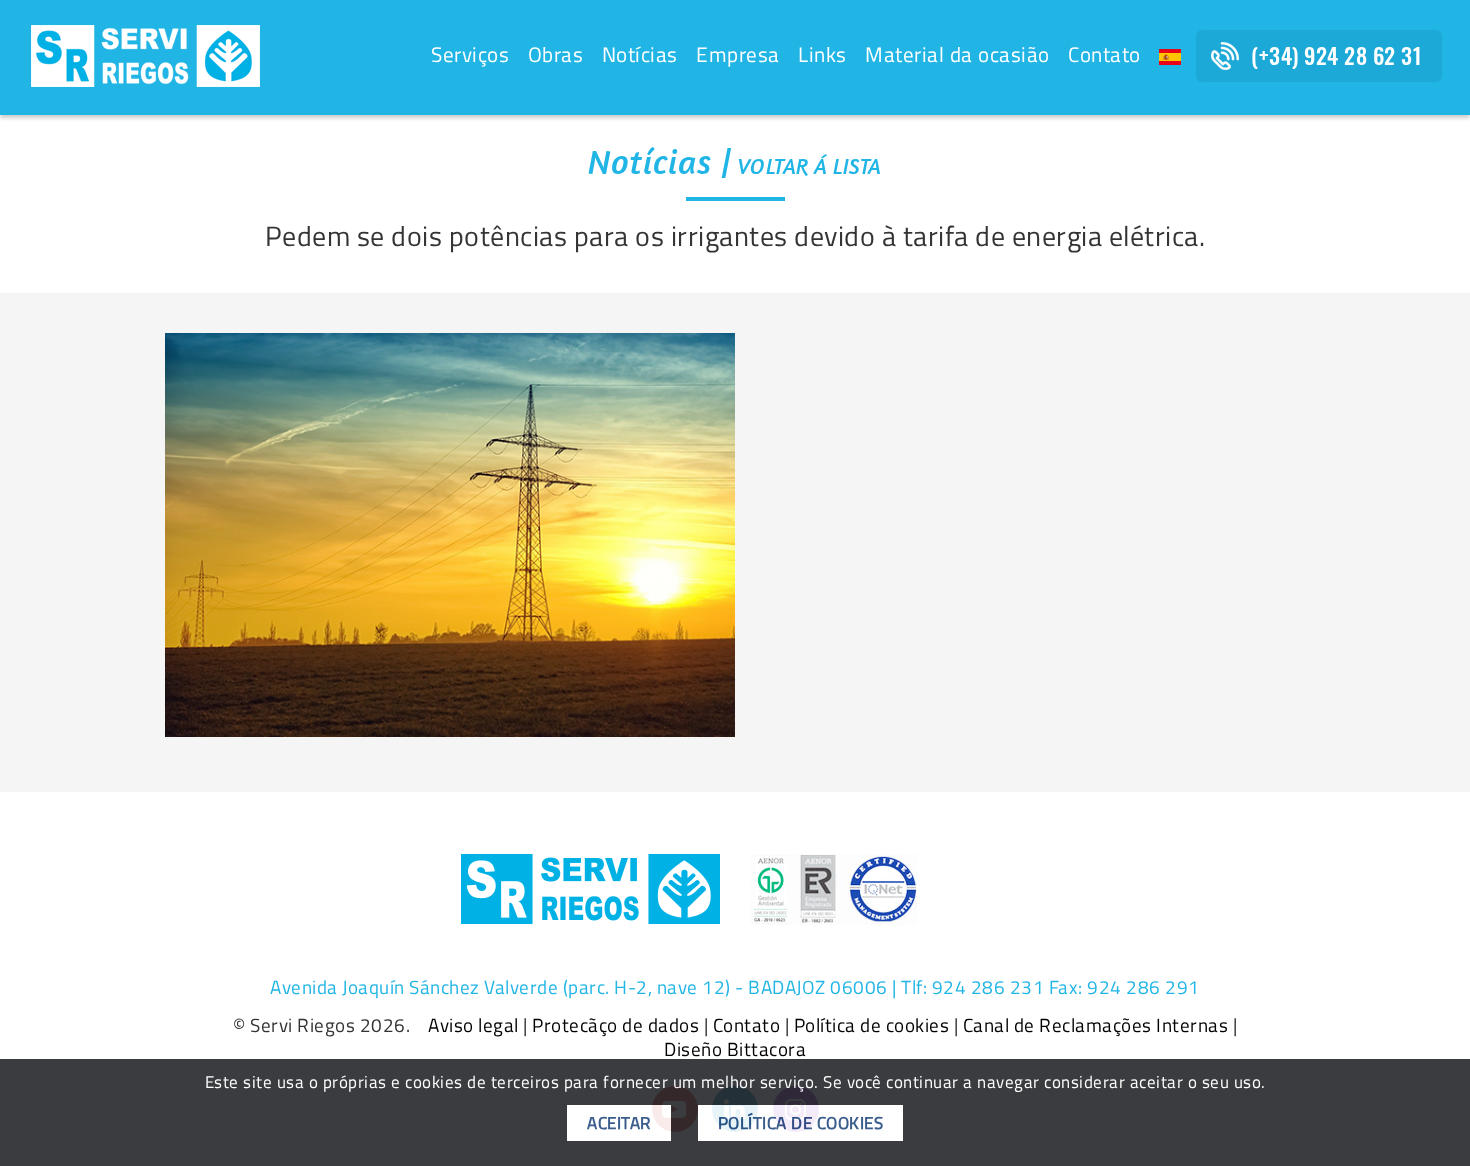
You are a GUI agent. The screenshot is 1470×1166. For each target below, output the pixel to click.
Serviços (470, 54)
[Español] (1170, 57)
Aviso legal (473, 1025)
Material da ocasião (957, 54)
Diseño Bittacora (735, 1049)
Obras (556, 54)
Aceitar (619, 1123)
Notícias (640, 54)
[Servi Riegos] (145, 54)
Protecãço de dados (615, 1025)
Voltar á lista (810, 166)
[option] (450, 535)
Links (822, 54)
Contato (1104, 54)
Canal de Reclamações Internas (1096, 1025)
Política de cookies (872, 1025)
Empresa (738, 54)
